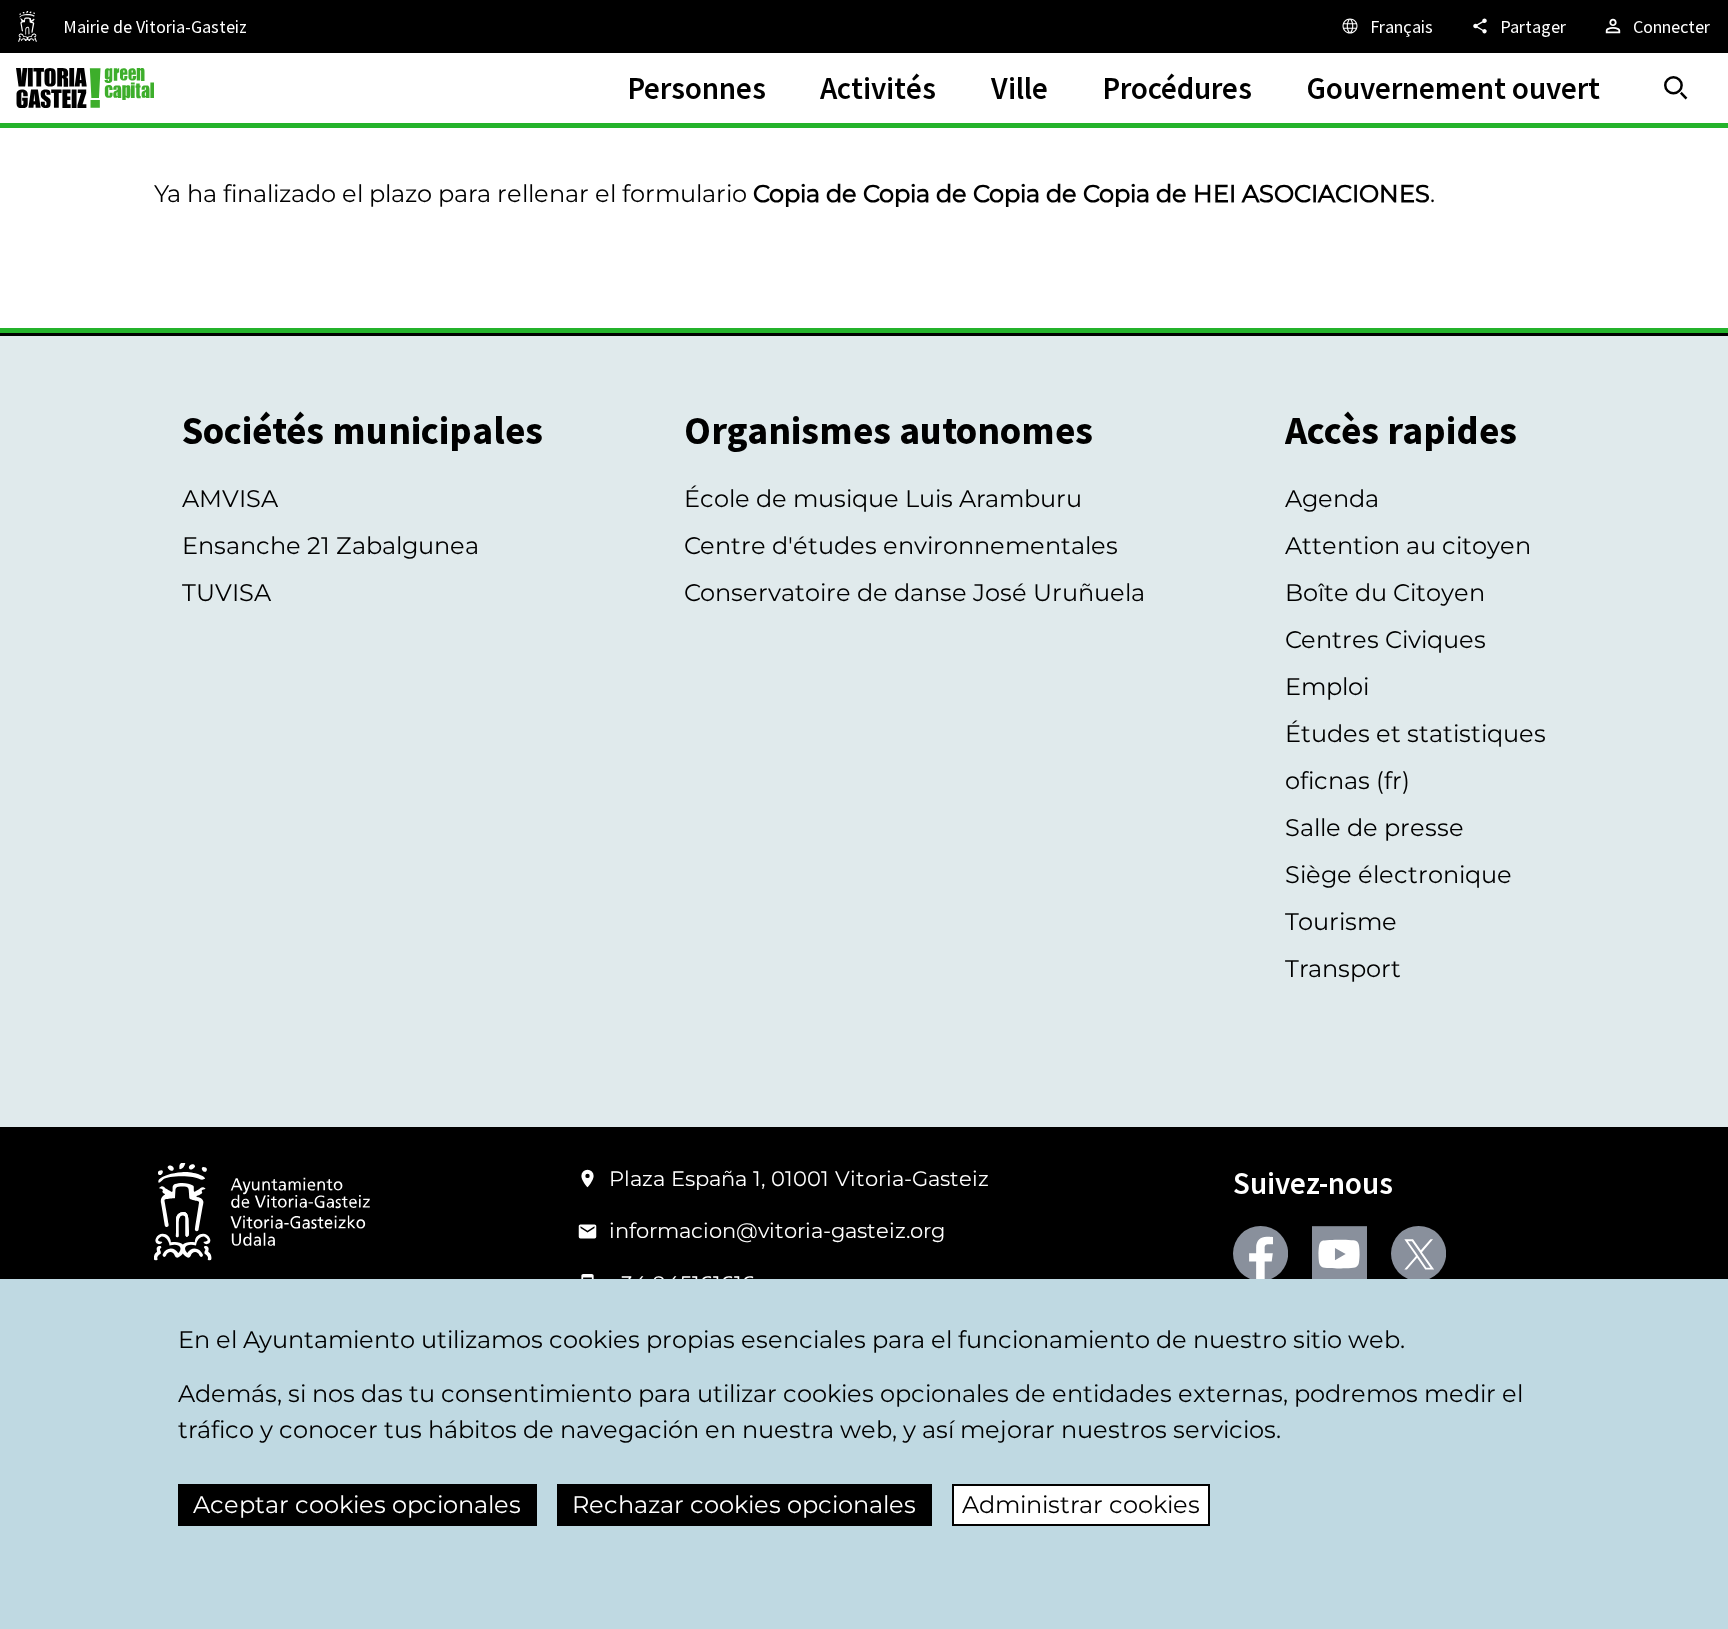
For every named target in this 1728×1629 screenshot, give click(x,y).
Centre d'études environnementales (901, 545)
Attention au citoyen (1408, 545)
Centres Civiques (1385, 639)
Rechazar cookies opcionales (744, 1504)
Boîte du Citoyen (1385, 592)
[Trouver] (1676, 88)
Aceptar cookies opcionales (357, 1504)
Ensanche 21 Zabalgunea (330, 545)
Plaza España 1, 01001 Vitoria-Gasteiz (799, 1178)
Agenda (1332, 498)
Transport (1343, 968)
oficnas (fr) (1347, 780)
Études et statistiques (1415, 733)
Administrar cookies (1081, 1504)
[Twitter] (1418, 1253)
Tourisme (1341, 921)
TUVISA (226, 592)
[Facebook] (1260, 1253)
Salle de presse (1374, 827)
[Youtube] (1339, 1253)
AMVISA (230, 498)
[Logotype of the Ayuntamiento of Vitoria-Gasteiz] (262, 1213)
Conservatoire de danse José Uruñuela (914, 592)
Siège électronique (1398, 874)
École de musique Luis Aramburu (883, 498)
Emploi (1327, 686)
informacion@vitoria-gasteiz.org (777, 1230)
